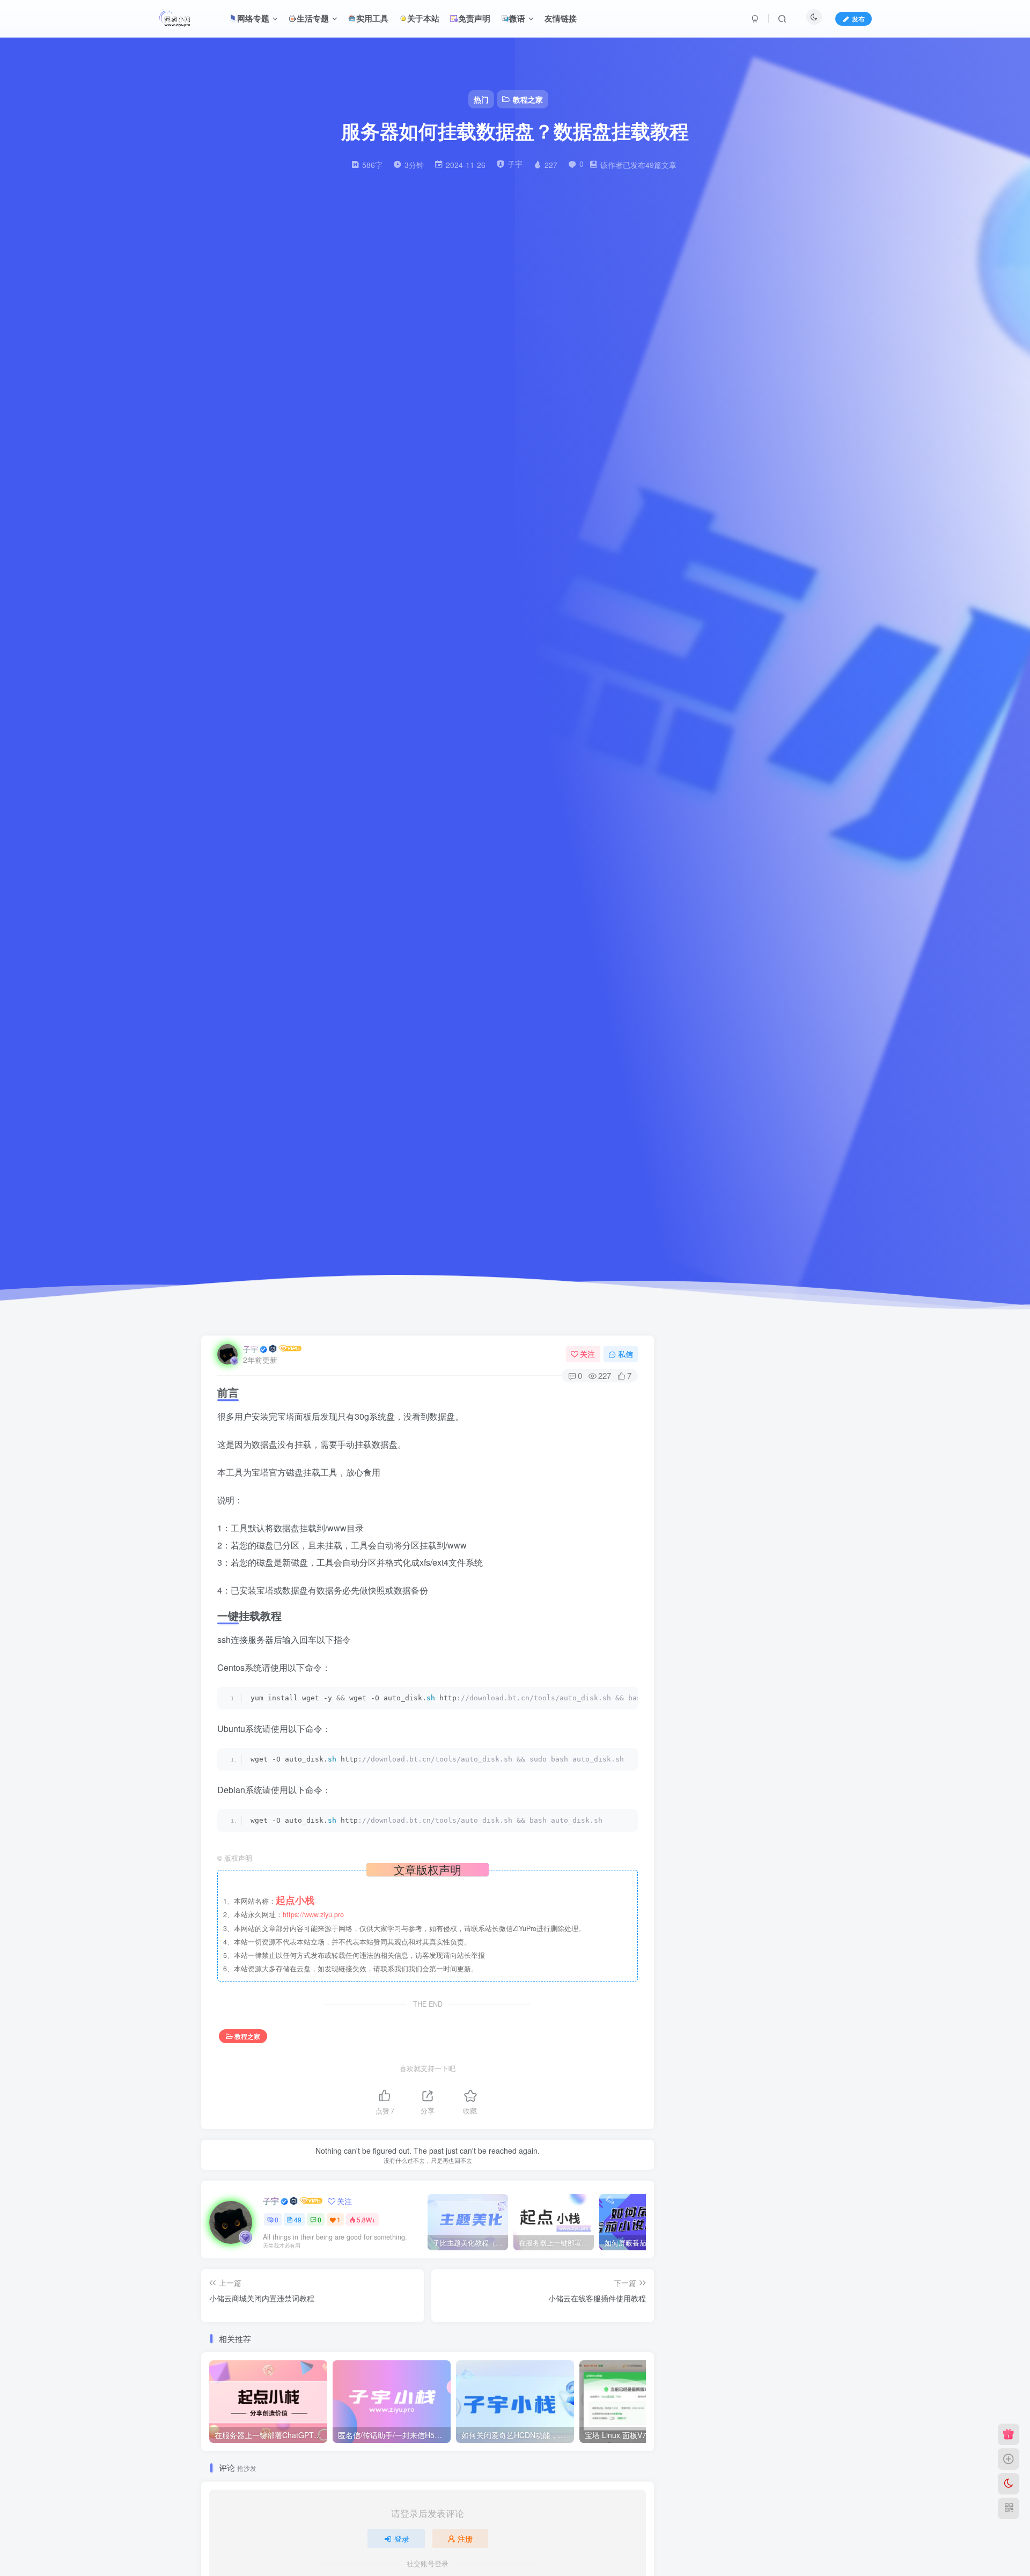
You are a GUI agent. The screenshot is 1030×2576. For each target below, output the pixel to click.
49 (298, 2219)
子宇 (251, 1349)
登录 (402, 2538)
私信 (626, 1354)
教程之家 (247, 2036)
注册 (465, 2538)
